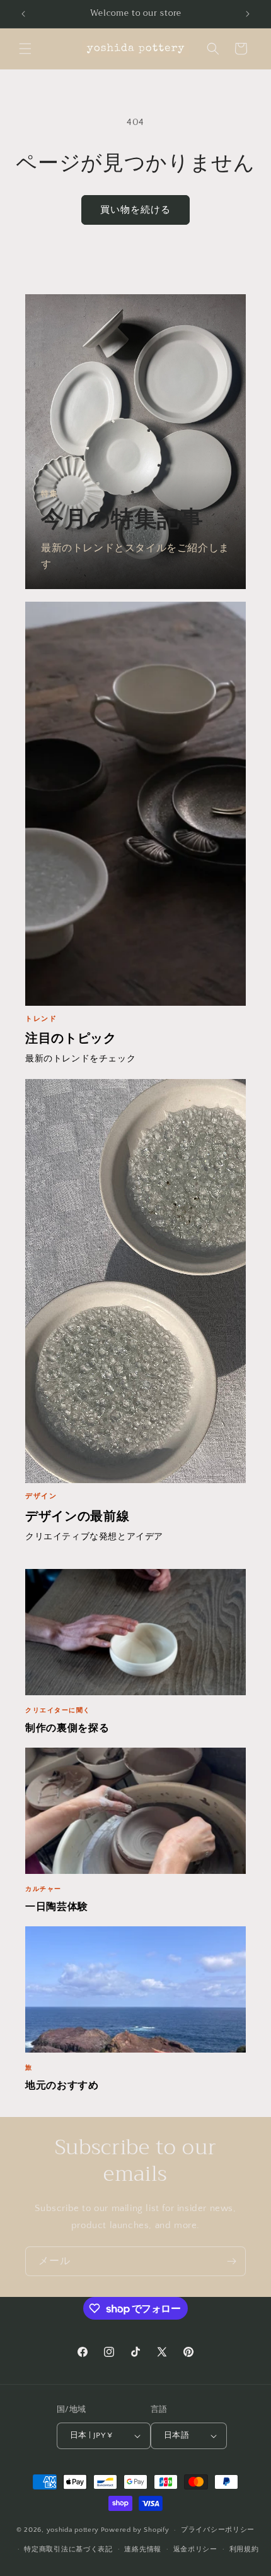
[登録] (231, 2261)
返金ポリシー (195, 2549)
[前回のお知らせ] (23, 14)
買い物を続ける (135, 210)
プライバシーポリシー (218, 2530)
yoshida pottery (73, 2530)
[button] (25, 49)
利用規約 (244, 2549)
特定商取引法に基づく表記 (68, 2549)
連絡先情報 (143, 2549)
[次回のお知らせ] (248, 14)
